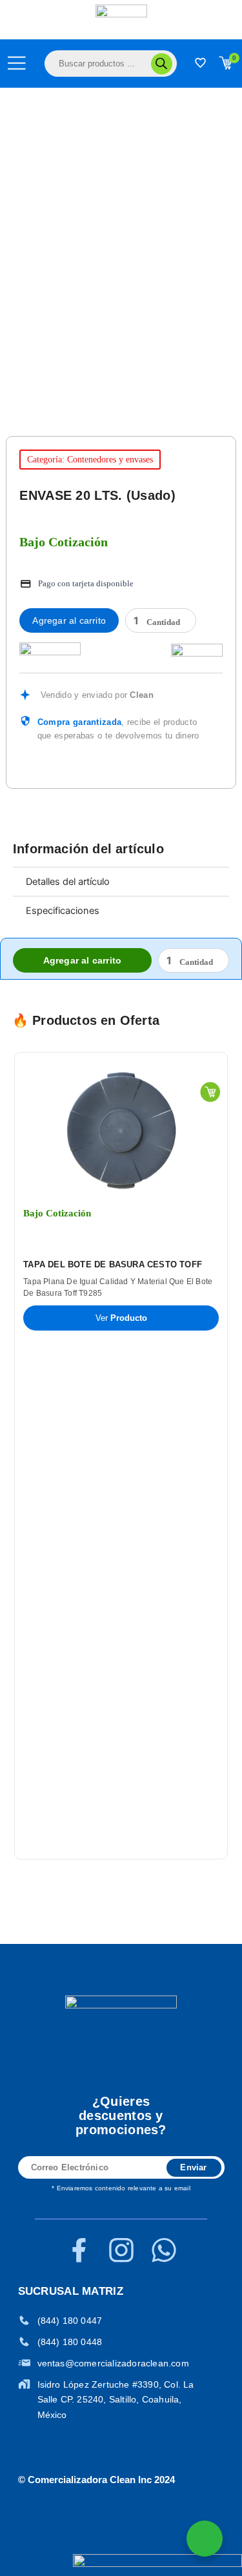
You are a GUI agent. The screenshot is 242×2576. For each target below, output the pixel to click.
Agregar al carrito (69, 620)
